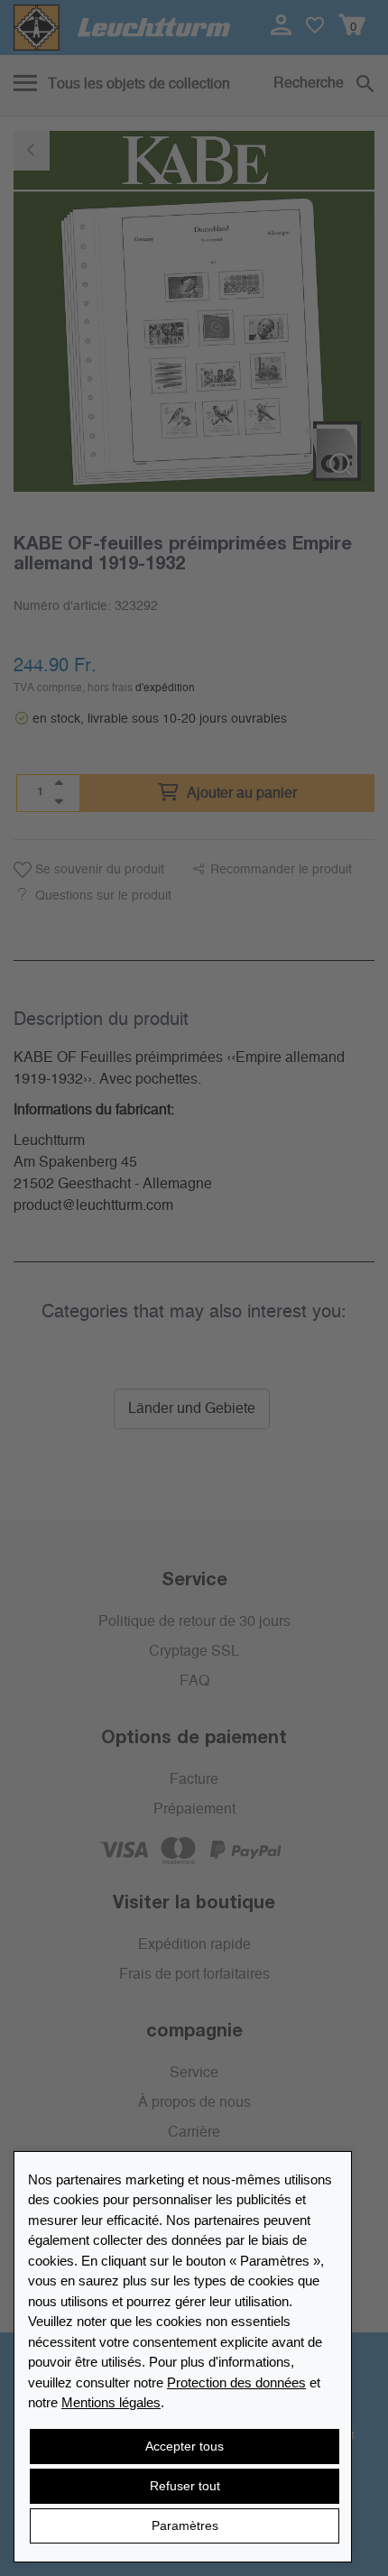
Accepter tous (185, 2446)
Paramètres (185, 2525)
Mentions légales (111, 2402)
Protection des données (236, 2382)
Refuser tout (185, 2486)
